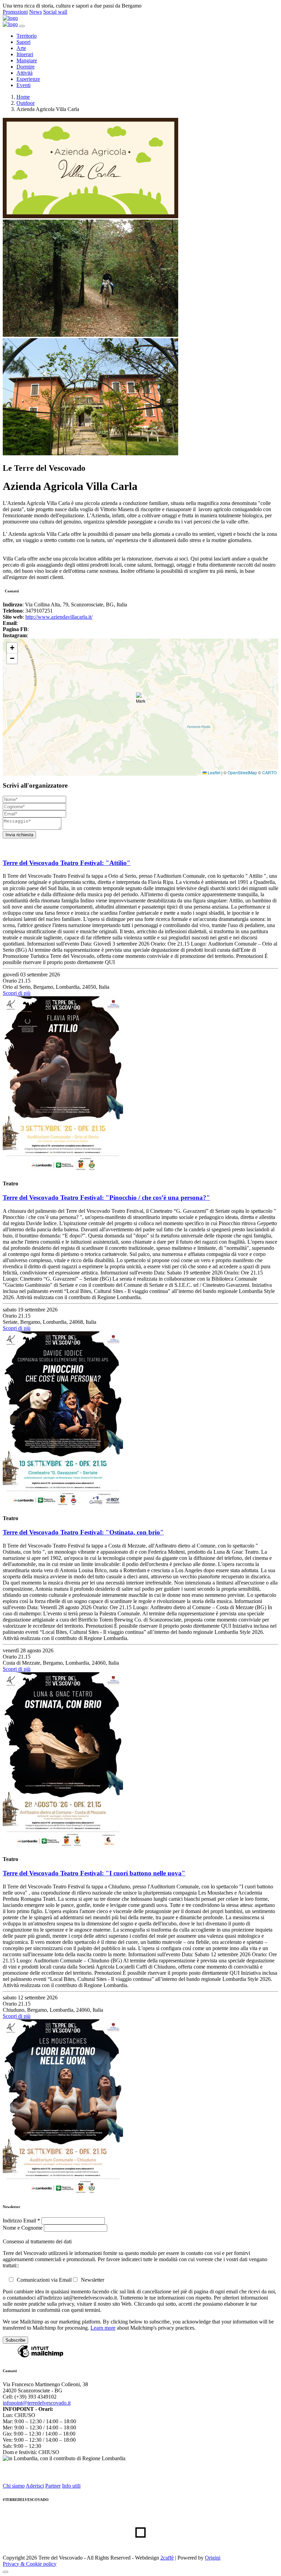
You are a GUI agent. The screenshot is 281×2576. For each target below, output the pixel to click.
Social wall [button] (55, 12)
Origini (213, 2558)
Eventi (23, 85)
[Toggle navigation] (22, 26)
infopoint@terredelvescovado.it (37, 2403)
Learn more (103, 2328)
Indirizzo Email (21, 2221)
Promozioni (15, 12)
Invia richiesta (19, 835)
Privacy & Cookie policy (30, 2564)
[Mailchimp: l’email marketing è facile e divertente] (40, 2357)
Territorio (27, 36)
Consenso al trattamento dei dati (37, 2241)
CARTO (269, 772)
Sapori (23, 42)
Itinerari (25, 54)
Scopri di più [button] (17, 993)
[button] (141, 700)
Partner (53, 2486)
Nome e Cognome (23, 2228)
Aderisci (35, 2486)
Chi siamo (14, 2486)
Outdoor (26, 103)
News (35, 12)
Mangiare (27, 60)
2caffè (167, 2558)
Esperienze (28, 79)
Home (23, 97)
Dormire (26, 67)
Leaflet (213, 772)
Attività (25, 73)
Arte (21, 48)
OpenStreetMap (242, 772)
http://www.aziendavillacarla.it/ (59, 617)
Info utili (71, 2486)
